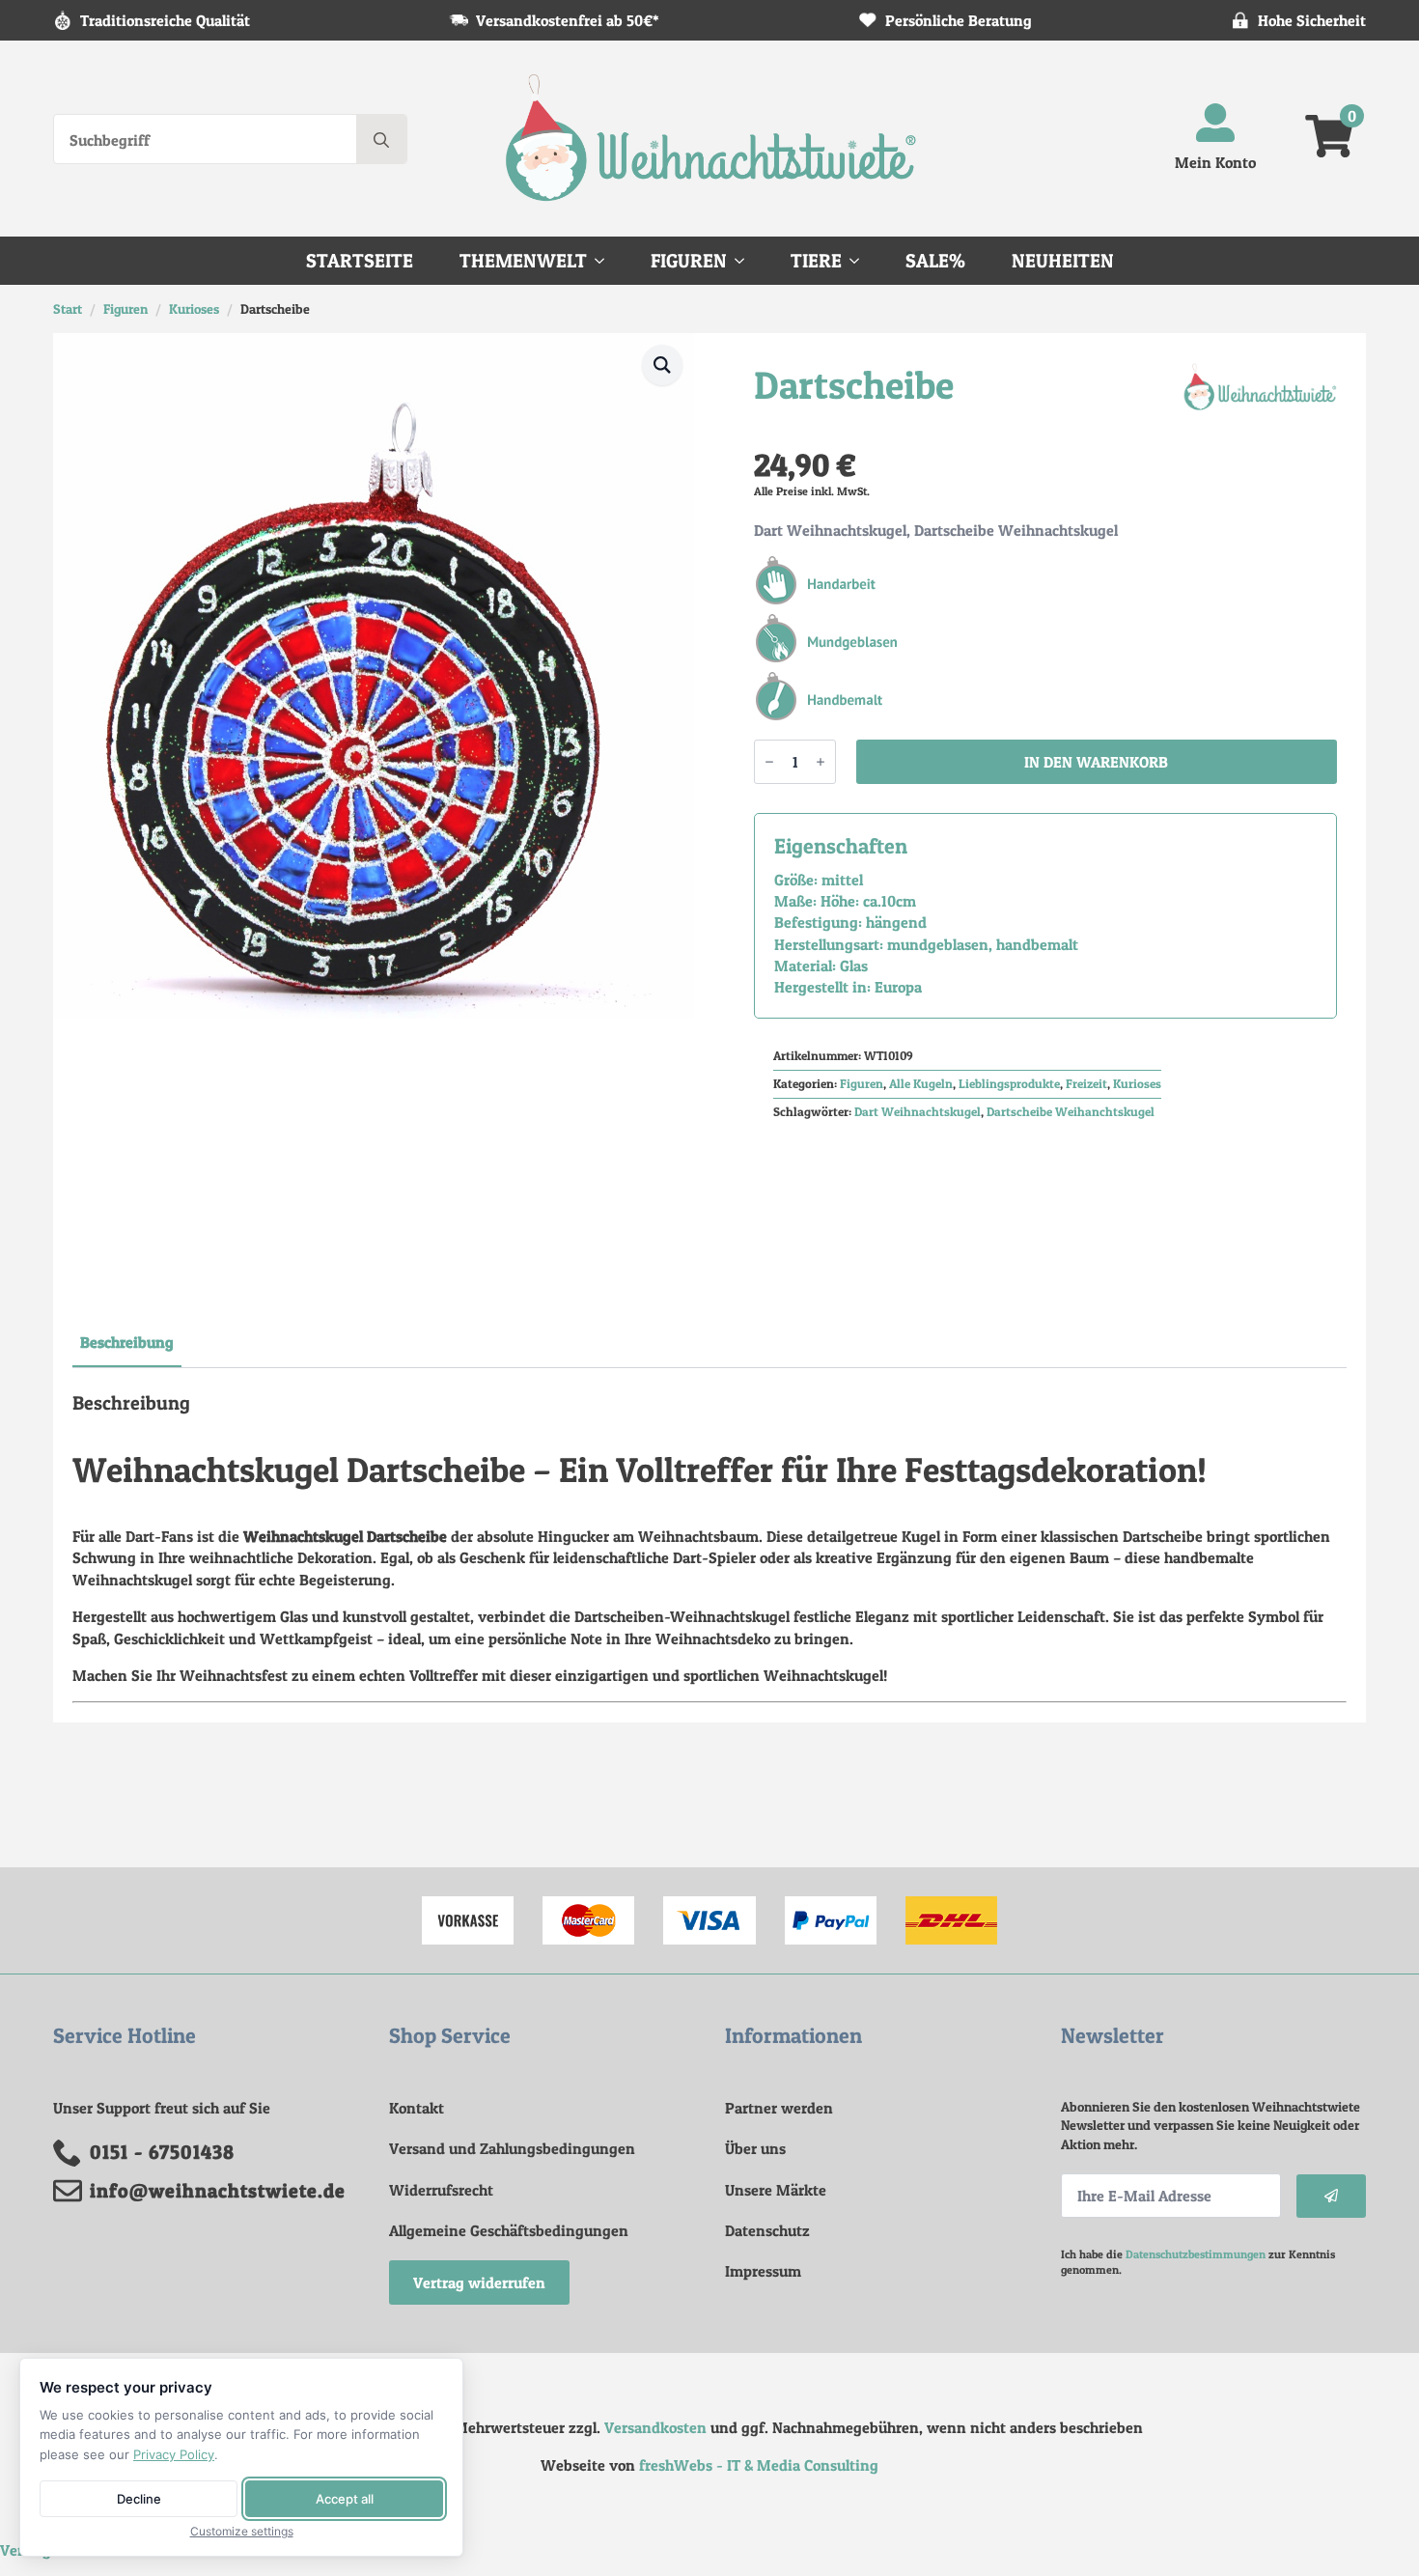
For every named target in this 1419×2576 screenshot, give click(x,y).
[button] (662, 365)
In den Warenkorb (1096, 762)
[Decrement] (769, 762)
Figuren (689, 261)
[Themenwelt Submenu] (605, 261)
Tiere (816, 261)
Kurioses (194, 308)
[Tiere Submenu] (860, 261)
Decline (139, 2499)
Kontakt (417, 2108)
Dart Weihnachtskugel (918, 1112)
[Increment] (821, 762)
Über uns (755, 2148)
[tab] (127, 1342)
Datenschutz (767, 2230)
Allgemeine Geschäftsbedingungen (509, 2230)
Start (68, 308)
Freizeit (1086, 1084)
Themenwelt (523, 261)
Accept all (345, 2499)
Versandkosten (655, 2427)
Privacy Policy (174, 2454)
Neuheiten (1063, 261)
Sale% (935, 261)
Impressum (763, 2271)
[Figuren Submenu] (745, 261)
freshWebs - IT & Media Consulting (759, 2465)
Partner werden (779, 2108)
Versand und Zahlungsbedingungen (512, 2148)
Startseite (360, 261)
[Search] (381, 140)
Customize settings (242, 2532)
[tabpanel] (709, 1548)
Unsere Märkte (776, 2190)
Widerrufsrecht (441, 2190)
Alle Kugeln (921, 1084)
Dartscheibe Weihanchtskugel (1071, 1112)
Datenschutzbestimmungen (1196, 2254)
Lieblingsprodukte (1009, 1084)
